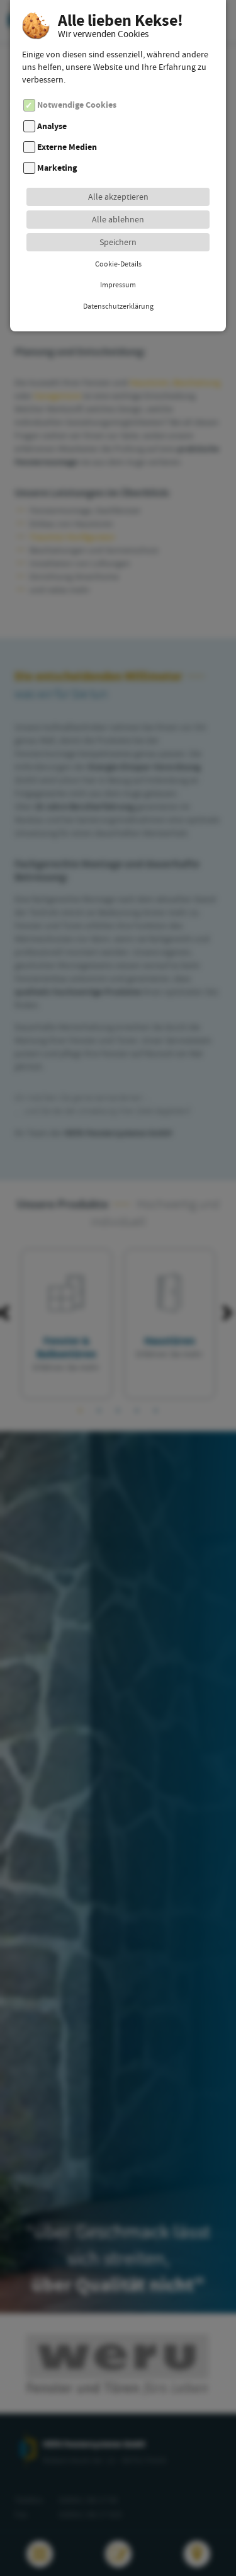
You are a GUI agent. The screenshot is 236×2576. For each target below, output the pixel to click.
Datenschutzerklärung (118, 306)
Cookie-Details (118, 264)
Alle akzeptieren (118, 197)
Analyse (52, 126)
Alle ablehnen (118, 219)
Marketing (57, 168)
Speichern (118, 242)
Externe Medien (67, 147)
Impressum (118, 285)
